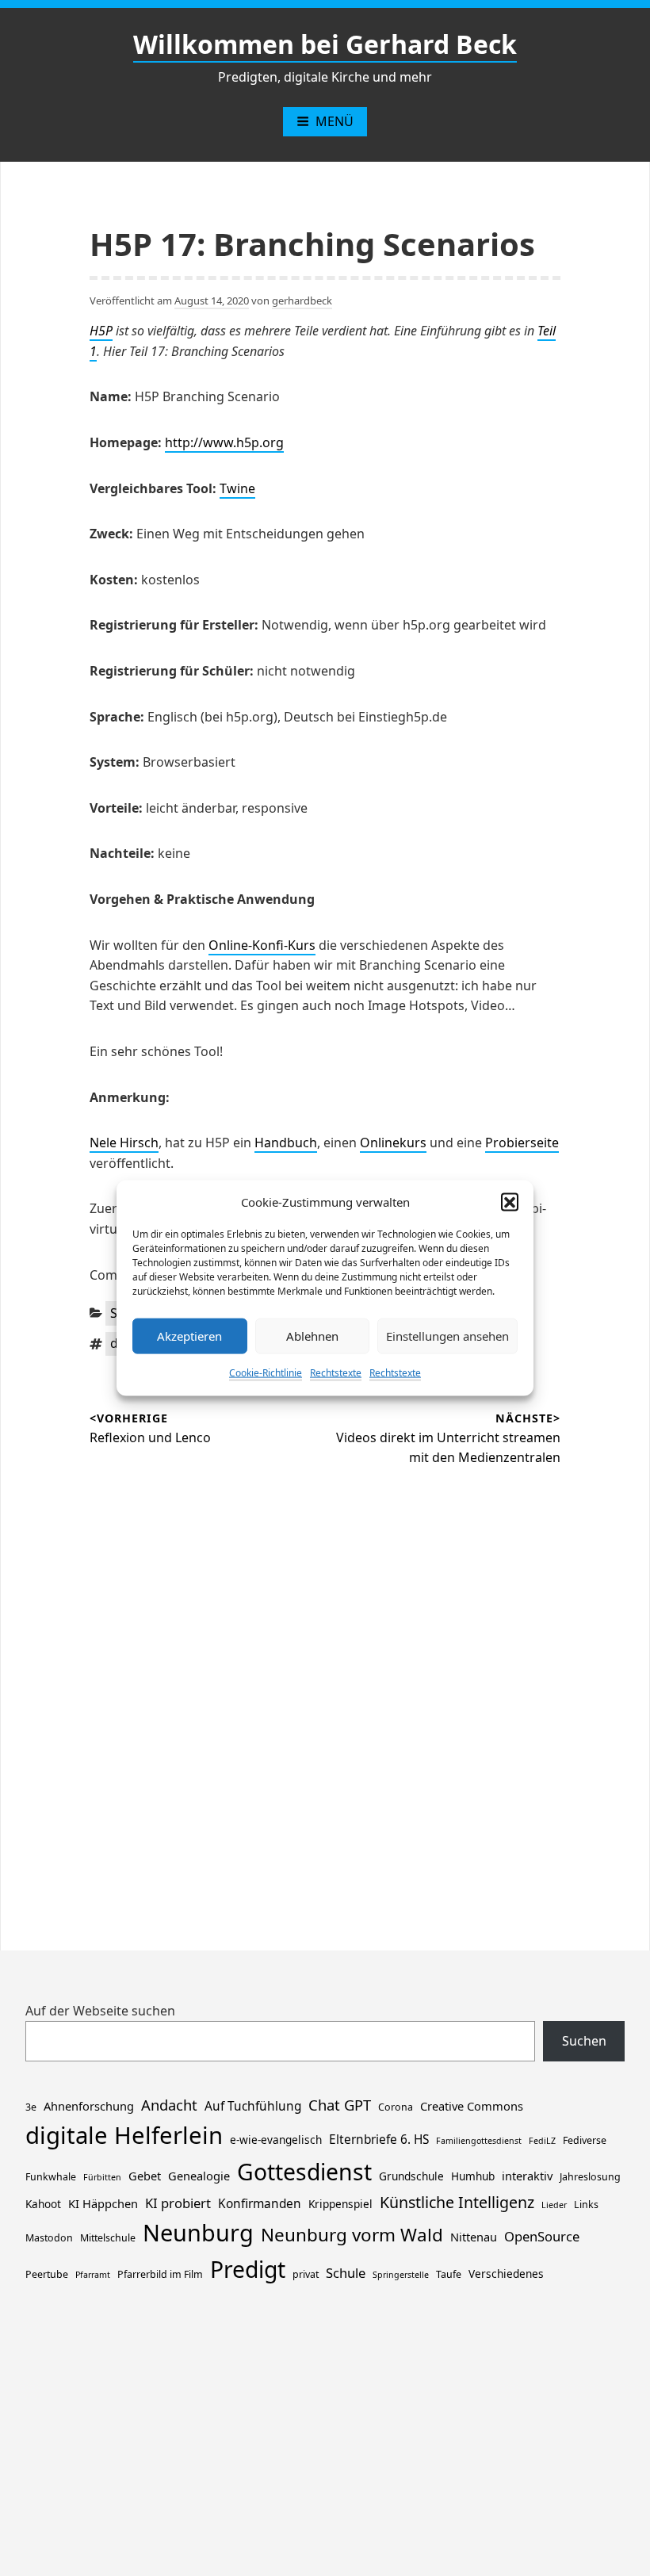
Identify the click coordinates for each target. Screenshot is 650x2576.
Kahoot (43, 2204)
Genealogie (199, 2176)
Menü (335, 121)
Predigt (248, 2269)
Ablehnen (312, 1336)
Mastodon (49, 2238)
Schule (346, 2273)
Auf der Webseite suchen (100, 2011)
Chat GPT (340, 2105)
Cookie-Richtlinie (266, 1372)
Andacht (169, 2105)
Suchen (584, 2041)
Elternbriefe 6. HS (379, 2140)
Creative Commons (472, 2106)
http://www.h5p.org (224, 442)
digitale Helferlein (124, 2135)
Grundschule (411, 2176)
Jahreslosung (590, 2177)
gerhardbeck (302, 300)
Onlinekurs (393, 1143)
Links (586, 2205)
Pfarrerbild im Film (160, 2274)
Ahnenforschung (89, 2106)
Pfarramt (93, 2275)
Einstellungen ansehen (447, 1336)
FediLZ (542, 2141)
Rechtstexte (336, 1372)
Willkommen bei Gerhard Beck (325, 44)
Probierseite (522, 1143)
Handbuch (286, 1143)
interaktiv (527, 2176)
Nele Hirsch (124, 1143)
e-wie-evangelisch (276, 2140)
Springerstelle (401, 2275)
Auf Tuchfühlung (253, 2106)
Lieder (554, 2205)
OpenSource (542, 2236)
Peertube (47, 2274)
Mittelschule (108, 2238)
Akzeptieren (189, 1336)
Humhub (473, 2176)
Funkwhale (51, 2177)
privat (306, 2274)
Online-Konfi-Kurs (262, 945)
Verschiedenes (506, 2274)
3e (31, 2107)
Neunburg (198, 2232)
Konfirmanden (260, 2204)
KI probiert (178, 2203)
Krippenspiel (340, 2204)
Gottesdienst (304, 2172)
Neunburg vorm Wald (352, 2235)
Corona (396, 2107)
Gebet (145, 2176)
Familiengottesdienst (479, 2141)
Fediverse (585, 2140)
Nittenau (474, 2237)
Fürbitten (102, 2177)
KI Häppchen (103, 2203)
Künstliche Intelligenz (457, 2202)
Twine (237, 488)
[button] (510, 1201)
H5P (101, 331)
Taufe (449, 2274)
